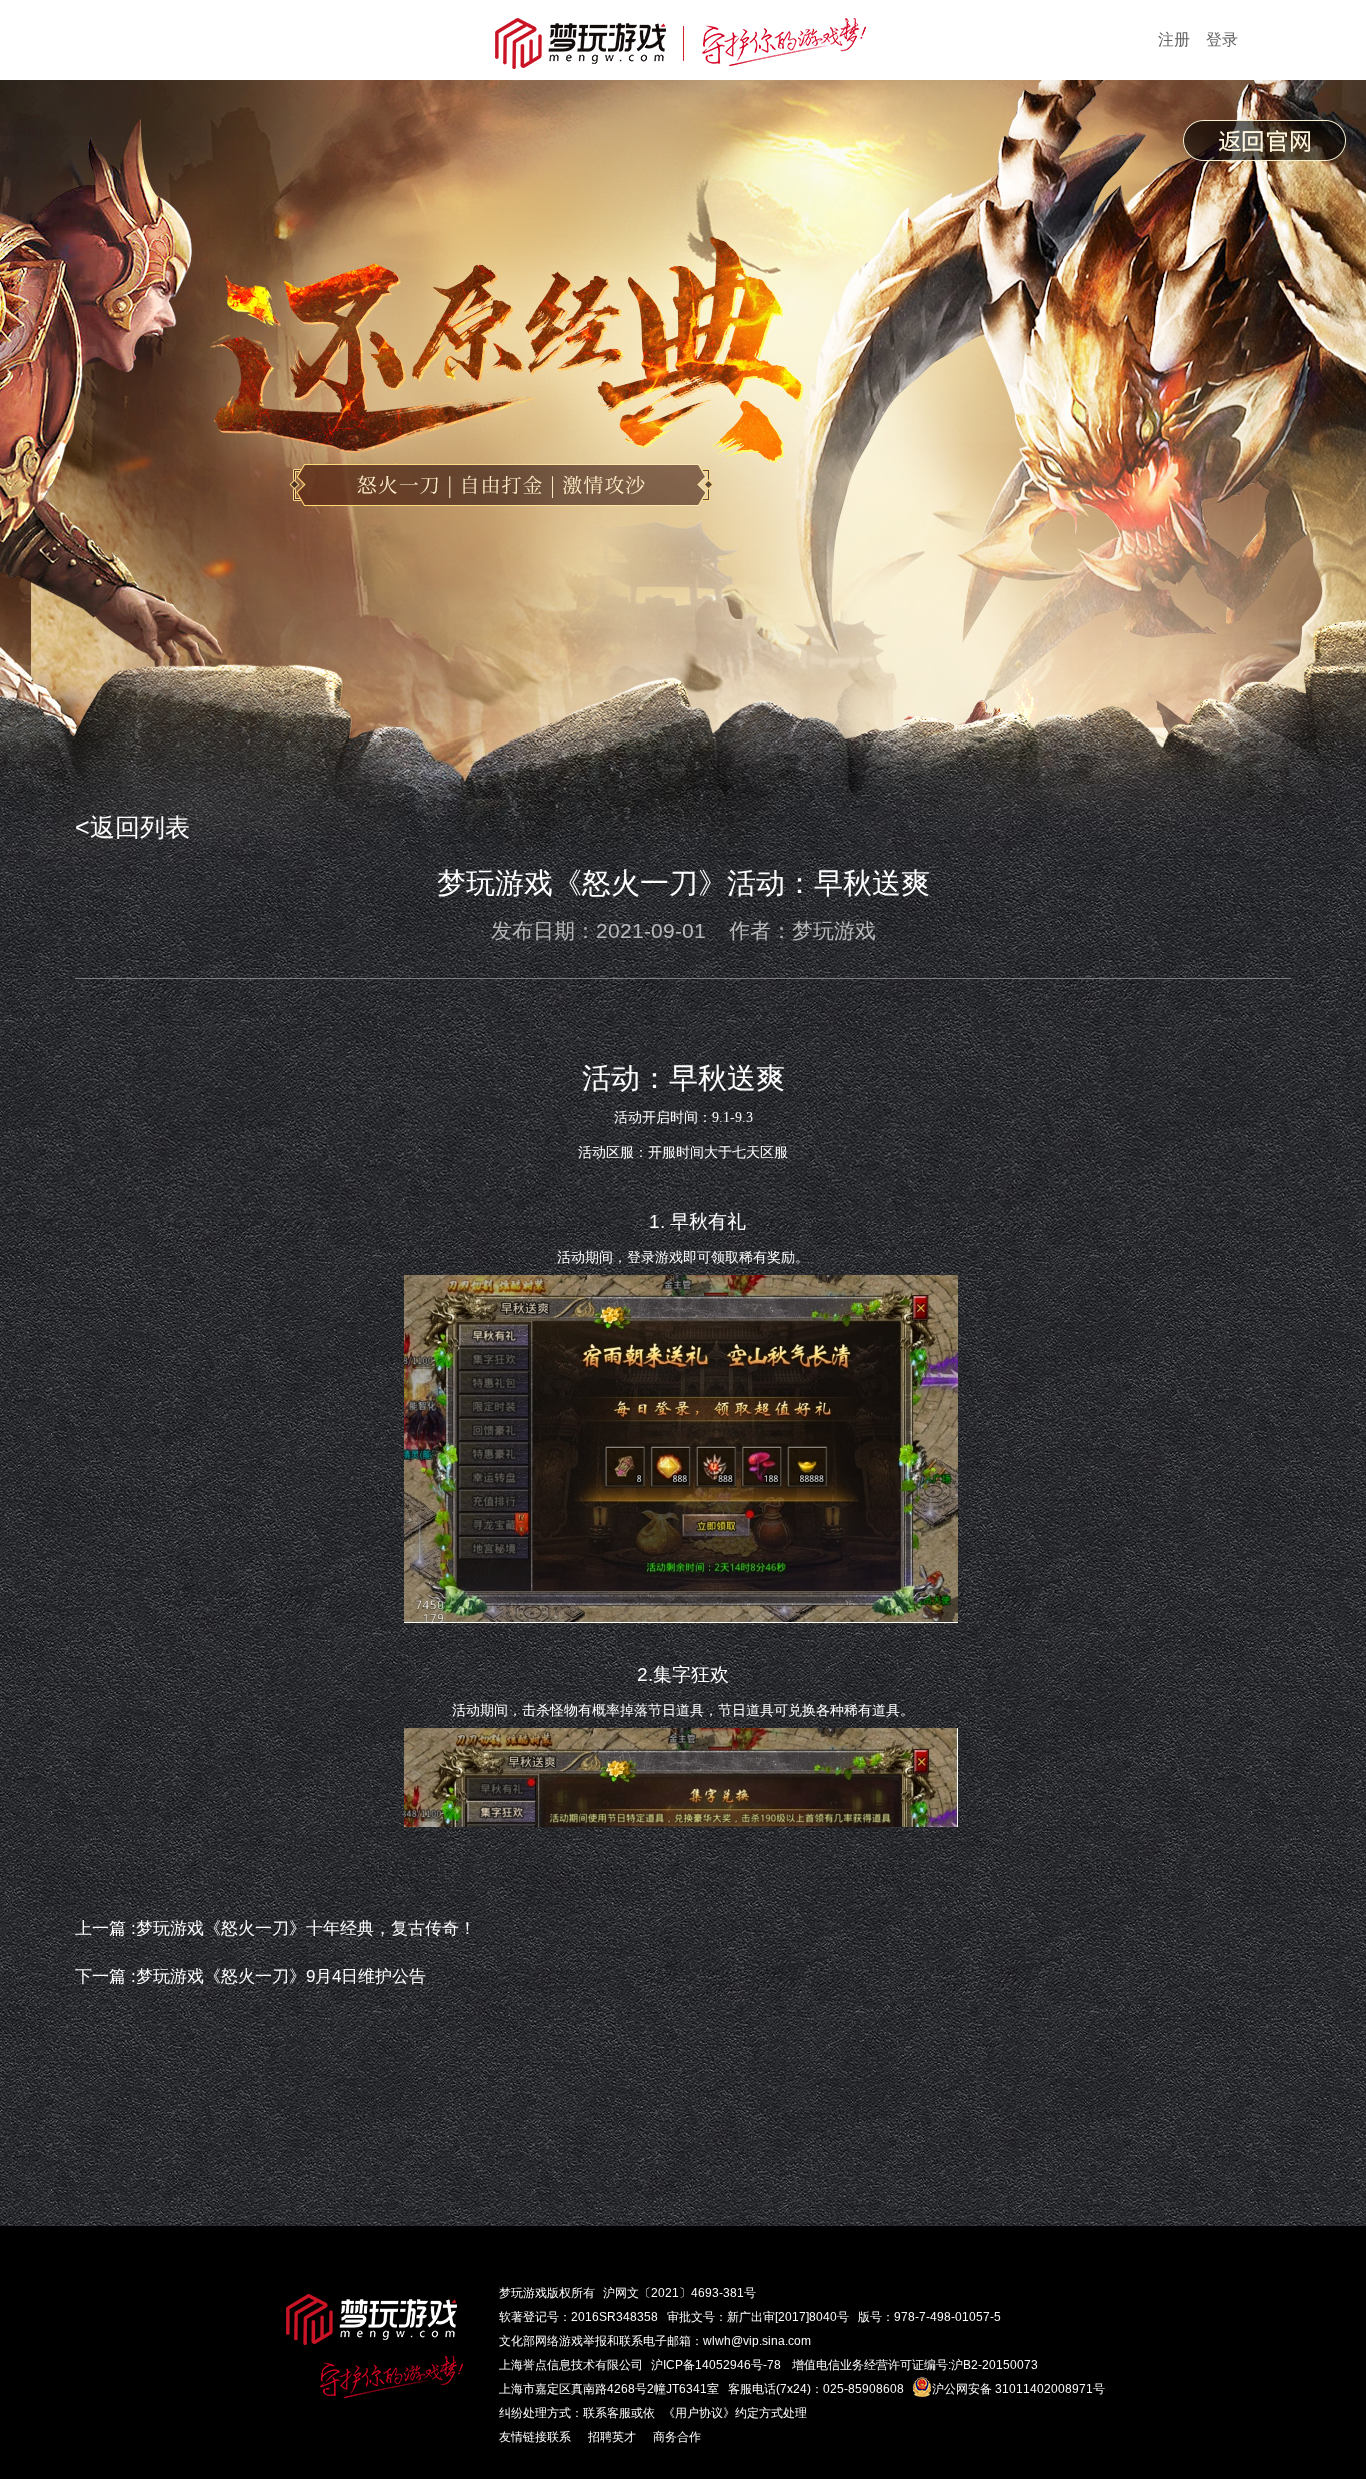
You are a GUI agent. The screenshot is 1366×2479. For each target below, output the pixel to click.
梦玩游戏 (523, 2293)
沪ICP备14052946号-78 (716, 2365)
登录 (1222, 39)
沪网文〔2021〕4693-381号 (679, 2293)
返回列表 (140, 827)
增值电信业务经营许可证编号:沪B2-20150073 (915, 2365)
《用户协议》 (699, 2413)
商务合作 (677, 2437)
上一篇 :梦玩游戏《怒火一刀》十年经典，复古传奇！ (275, 1928)
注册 (1174, 39)
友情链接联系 (535, 2437)
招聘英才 (612, 2437)
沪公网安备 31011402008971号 (1018, 2389)
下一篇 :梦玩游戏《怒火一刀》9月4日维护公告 (250, 1976)
